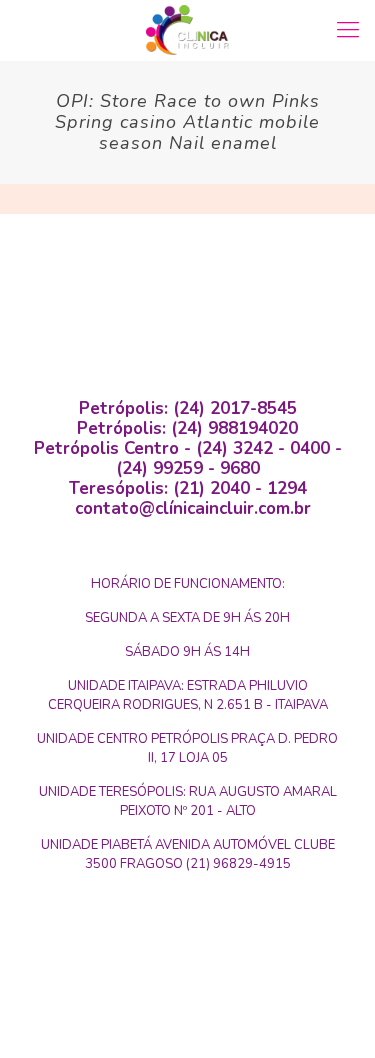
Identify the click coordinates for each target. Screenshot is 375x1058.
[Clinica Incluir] (187, 30)
